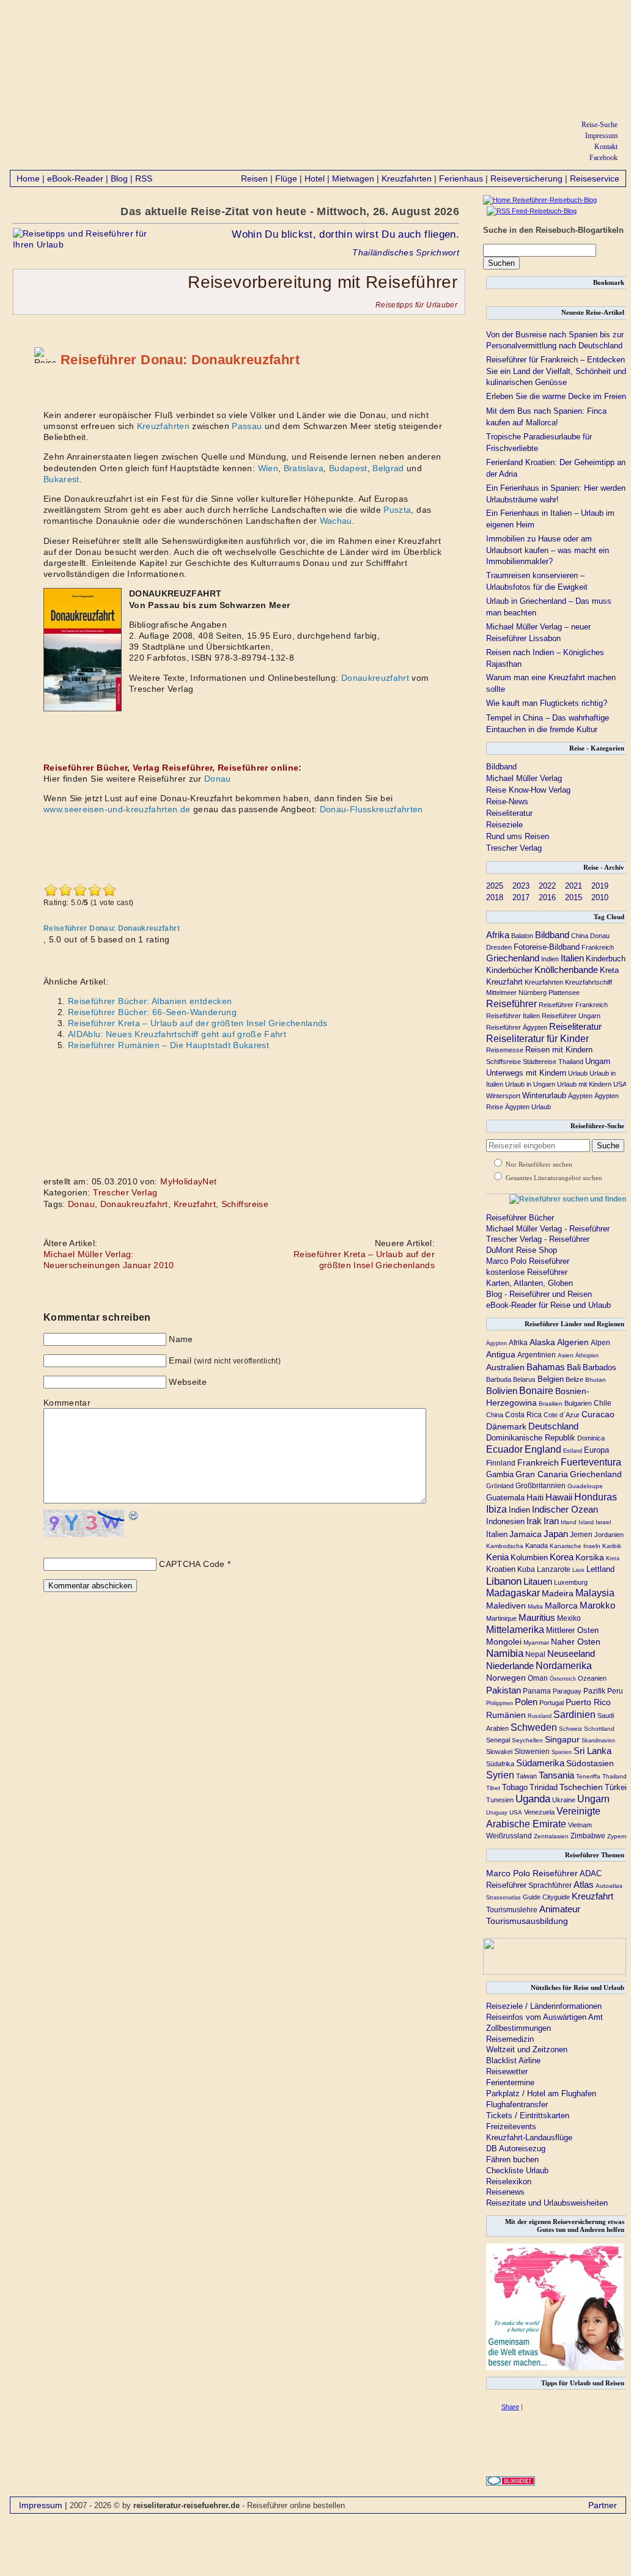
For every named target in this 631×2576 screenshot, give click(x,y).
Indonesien (505, 1521)
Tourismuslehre (512, 1910)
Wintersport (503, 1096)
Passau (247, 426)
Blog (119, 178)
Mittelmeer (501, 993)
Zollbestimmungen (518, 2028)
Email (225, 1360)
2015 (574, 897)
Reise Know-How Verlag (528, 790)
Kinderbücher (509, 970)
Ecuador (504, 1449)
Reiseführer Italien (513, 1016)
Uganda (533, 1799)
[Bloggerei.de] (511, 2483)
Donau (218, 779)
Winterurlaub (544, 1095)
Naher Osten (576, 1642)
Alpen (600, 1343)
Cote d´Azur (562, 1415)
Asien (566, 1355)
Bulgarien (578, 1403)
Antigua (501, 1354)
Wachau (336, 521)
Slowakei (499, 1752)
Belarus (524, 1379)
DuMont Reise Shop (522, 1250)
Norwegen (506, 1678)
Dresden (499, 947)
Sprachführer (550, 1885)
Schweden (534, 1727)
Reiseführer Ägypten (517, 1027)
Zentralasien (551, 1836)
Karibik (612, 1546)
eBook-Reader (75, 178)
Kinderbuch (606, 959)
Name (181, 1339)
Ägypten (580, 1096)
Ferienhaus (461, 178)
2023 (521, 886)
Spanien (562, 1752)
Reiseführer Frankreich (573, 1005)
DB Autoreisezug (516, 2149)
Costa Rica (523, 1415)
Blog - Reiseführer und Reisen (539, 1294)
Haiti (535, 1497)
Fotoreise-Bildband (547, 947)
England (543, 1449)
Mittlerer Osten (572, 1630)
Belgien (551, 1379)
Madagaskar (513, 1593)
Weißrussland (509, 1836)
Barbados (600, 1367)
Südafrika (500, 1764)
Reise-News (507, 802)
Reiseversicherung (526, 178)
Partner (603, 2505)
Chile (603, 1403)
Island (586, 1522)
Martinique (501, 1618)
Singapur (562, 1739)
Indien (550, 959)
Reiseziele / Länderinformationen (544, 2006)
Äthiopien (587, 1356)
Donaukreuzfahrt (375, 678)
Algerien (573, 1342)
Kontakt (606, 147)
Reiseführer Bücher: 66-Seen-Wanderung (152, 1012)
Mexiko (569, 1618)
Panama (537, 1691)
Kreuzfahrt (195, 1204)
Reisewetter (507, 2071)
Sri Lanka (592, 1751)
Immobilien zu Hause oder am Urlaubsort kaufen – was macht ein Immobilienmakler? (548, 550)
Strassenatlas (504, 1898)
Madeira (558, 1594)
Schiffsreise (245, 1204)
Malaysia (595, 1593)
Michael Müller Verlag (524, 778)
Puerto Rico (588, 1702)
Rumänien (506, 1715)
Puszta (397, 510)
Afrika (498, 935)
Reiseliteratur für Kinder (537, 1039)
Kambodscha (505, 1546)
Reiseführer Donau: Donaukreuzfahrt (180, 360)
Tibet (493, 1788)
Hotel (315, 178)
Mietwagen (353, 178)
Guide (532, 1897)
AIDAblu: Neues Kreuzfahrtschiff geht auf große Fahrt (177, 1034)
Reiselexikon (509, 2182)
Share (510, 2407)
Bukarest (61, 479)
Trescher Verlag (125, 1192)
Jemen (581, 1534)
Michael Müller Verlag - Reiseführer (548, 1229)
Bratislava (304, 468)
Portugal (552, 1703)
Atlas (584, 1885)
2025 (495, 886)
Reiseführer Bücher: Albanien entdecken (150, 1001)
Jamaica (526, 1534)
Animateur (560, 1909)
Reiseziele (504, 825)
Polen (526, 1702)
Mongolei (504, 1642)
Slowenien (532, 1752)
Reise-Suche (600, 125)
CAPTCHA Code (192, 1564)
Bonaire (536, 1390)
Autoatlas (609, 1886)
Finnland (501, 1463)
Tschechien (581, 1787)
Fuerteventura (591, 1462)
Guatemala (505, 1498)
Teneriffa (588, 1776)
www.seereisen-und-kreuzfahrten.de (117, 809)
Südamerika (540, 1763)
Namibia (505, 1653)
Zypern (617, 1836)
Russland (540, 1716)
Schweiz (570, 1729)
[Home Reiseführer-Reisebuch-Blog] (540, 200)
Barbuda (499, 1379)
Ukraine (564, 1800)
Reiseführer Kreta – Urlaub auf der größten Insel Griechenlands (198, 1023)
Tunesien (500, 1800)
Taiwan (526, 1776)
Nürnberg (533, 993)
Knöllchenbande (566, 970)
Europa (596, 1450)
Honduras (596, 1497)
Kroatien (501, 1569)
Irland (569, 1522)
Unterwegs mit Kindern (526, 1073)
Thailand (571, 1062)
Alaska (542, 1342)
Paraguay (567, 1691)
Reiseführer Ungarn (571, 1016)
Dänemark (506, 1426)
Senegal (498, 1740)
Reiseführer (511, 1004)
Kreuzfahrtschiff (589, 982)
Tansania (556, 1775)
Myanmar (536, 1642)
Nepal (535, 1654)
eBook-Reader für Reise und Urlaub (548, 1305)
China (580, 936)
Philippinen (500, 1703)
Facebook (603, 158)
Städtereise (540, 1062)
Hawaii (559, 1497)
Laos (578, 1570)
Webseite (188, 1382)
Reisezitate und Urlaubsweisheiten (547, 2203)
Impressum (601, 136)
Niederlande (510, 1666)
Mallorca (561, 1605)
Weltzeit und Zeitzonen (527, 2049)
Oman (538, 1678)
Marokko (597, 1605)
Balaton (522, 936)
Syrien (500, 1775)
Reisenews (505, 2192)
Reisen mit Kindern (559, 1050)
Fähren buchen (512, 2160)
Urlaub (578, 1073)
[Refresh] (134, 1516)
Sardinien (574, 1715)
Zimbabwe (588, 1836)
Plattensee (564, 993)
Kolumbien (529, 1558)
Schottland (599, 1729)
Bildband (501, 767)
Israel (603, 1522)
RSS (144, 178)
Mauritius (537, 1617)
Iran (551, 1521)
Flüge (286, 178)
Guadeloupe (585, 1486)
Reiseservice (595, 178)
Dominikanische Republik (531, 1438)
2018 (495, 897)
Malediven (506, 1605)
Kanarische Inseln (575, 1546)
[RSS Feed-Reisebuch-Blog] (530, 211)
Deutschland (553, 1426)
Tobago (515, 1788)
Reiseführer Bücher (520, 1218)
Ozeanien (592, 1678)
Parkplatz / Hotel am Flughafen (541, 2093)
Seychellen (527, 1740)
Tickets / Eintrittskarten (528, 2115)
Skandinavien (598, 1741)
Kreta (609, 970)
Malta (535, 1606)
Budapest (348, 468)
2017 (521, 897)
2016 (547, 897)
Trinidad (544, 1787)
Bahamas (546, 1367)
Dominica (591, 1438)
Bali (574, 1367)
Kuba (526, 1569)
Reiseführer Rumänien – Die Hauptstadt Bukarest (168, 1045)
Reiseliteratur (509, 813)
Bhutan (596, 1380)
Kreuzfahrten (407, 178)
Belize (574, 1379)
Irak (534, 1521)
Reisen (254, 178)
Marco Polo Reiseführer (528, 1261)
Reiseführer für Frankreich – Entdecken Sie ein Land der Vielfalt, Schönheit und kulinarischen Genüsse (556, 371)
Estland (573, 1451)
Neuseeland (571, 1653)
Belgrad (388, 468)
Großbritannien (541, 1486)
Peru (615, 1691)
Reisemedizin (510, 2039)
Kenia (497, 1557)
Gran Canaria (542, 1474)
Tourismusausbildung (527, 1921)
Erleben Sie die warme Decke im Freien (556, 396)
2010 (600, 897)
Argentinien (537, 1355)
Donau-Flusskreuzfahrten (371, 809)
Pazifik (594, 1691)
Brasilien (551, 1404)
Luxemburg (571, 1582)
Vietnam (580, 1825)
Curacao (598, 1414)
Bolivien (502, 1391)
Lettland (600, 1569)
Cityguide (556, 1897)
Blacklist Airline (513, 2060)
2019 (600, 886)
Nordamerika (564, 1665)
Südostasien (590, 1763)
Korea (562, 1557)
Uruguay (497, 1813)
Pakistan (504, 1690)
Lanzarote (554, 1569)
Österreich (563, 1679)
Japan (556, 1534)
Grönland (500, 1486)
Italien (572, 958)
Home (28, 178)
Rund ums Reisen (518, 836)
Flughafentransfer (517, 2104)
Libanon (504, 1581)
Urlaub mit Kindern (584, 1084)
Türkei (616, 1787)
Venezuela (539, 1812)
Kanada (537, 1546)
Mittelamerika (515, 1629)
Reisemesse (505, 1050)
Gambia (500, 1474)
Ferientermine (510, 2082)
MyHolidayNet (188, 1181)
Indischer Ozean (565, 1509)
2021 (574, 886)
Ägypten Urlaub (528, 1107)
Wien (268, 468)
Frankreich (598, 947)
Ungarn (598, 1061)
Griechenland (513, 958)
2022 (547, 886)
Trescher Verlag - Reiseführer (538, 1239)
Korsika (590, 1557)
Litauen (538, 1582)
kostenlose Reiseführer (527, 1272)
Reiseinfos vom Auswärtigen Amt (544, 2017)
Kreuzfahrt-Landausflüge (529, 2137)
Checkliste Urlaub (517, 2171)
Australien (505, 1367)
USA (620, 1084)
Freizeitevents (511, 2126)
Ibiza (496, 1509)
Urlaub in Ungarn (530, 1084)
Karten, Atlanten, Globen (530, 1283)
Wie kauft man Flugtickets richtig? (547, 703)
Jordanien (609, 1535)
